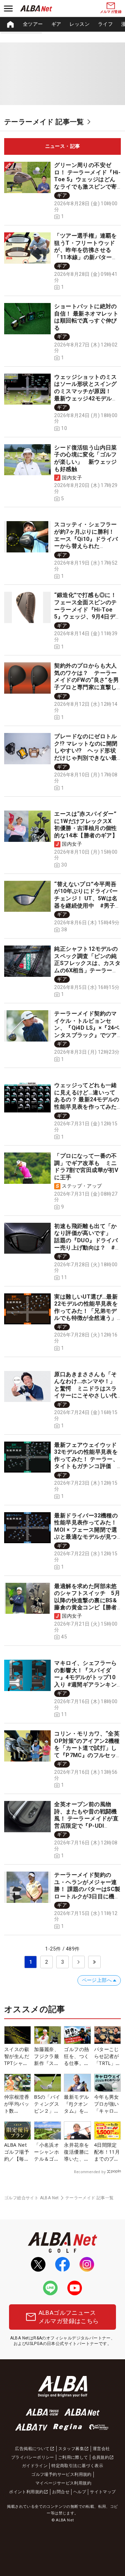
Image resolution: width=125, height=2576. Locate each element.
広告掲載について (32, 2449)
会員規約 (101, 2457)
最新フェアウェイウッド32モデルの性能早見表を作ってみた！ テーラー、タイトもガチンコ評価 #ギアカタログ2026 (86, 1459)
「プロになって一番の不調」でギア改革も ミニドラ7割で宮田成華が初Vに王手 (86, 1167)
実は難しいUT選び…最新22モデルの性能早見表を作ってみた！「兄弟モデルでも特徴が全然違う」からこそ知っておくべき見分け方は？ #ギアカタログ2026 (86, 1318)
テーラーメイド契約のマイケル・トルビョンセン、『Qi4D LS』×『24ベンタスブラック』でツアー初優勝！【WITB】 (87, 1028)
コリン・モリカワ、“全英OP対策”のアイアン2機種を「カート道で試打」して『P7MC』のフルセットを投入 (87, 1748)
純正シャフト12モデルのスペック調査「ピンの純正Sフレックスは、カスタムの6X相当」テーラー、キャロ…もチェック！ (87, 963)
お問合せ (61, 2492)
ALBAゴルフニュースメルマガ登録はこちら (69, 2317)
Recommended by (90, 2172)
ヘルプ (80, 2492)
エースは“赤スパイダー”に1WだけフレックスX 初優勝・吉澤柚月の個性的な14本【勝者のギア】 (86, 825)
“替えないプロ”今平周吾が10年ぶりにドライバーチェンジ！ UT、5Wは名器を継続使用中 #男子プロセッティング (86, 898)
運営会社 (101, 2449)
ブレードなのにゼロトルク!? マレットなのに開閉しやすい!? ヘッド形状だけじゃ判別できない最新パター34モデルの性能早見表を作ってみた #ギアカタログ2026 (86, 758)
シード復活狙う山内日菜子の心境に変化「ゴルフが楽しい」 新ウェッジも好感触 (85, 458)
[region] (62, 24)
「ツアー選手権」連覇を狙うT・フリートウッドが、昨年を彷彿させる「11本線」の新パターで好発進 (86, 250)
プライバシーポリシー (33, 2457)
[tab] (62, 146)
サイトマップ (103, 2492)
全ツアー (33, 24)
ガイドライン (35, 2466)
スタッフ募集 (71, 2449)
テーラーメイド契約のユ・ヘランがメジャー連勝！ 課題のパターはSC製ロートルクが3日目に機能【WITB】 (87, 1889)
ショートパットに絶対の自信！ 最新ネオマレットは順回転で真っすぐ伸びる (86, 317)
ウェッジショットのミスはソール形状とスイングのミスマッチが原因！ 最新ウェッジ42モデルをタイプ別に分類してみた (86, 391)
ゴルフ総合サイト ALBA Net (32, 2198)
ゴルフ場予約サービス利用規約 (61, 2474)
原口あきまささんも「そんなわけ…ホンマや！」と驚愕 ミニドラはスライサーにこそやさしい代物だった (85, 1389)
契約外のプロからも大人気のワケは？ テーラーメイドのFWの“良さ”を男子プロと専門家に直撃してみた (86, 680)
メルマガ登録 (111, 12)
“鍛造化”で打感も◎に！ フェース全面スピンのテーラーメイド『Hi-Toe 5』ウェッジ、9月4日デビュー (85, 609)
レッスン (80, 24)
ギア (56, 24)
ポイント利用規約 (26, 2492)
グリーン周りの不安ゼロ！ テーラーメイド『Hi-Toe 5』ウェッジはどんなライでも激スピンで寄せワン (87, 179)
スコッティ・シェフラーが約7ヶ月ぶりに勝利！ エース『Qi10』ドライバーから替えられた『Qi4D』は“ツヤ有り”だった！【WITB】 (86, 542)
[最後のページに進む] (94, 1962)
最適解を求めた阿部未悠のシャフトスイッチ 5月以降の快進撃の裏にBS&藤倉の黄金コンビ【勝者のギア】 (87, 1600)
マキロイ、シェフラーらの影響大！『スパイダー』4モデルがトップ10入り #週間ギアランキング (85, 1677)
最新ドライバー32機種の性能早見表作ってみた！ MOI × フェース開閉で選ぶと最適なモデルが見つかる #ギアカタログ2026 (86, 1533)
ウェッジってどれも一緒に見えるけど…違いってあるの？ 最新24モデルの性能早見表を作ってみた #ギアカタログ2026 (88, 1099)
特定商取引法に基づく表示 (77, 2466)
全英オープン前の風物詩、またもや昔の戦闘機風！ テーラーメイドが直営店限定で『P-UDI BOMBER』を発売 (86, 1819)
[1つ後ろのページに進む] (78, 1962)
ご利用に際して (73, 2457)
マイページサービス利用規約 (63, 2483)
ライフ (105, 24)
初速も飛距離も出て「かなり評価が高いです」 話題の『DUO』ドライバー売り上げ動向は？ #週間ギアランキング (86, 1240)
